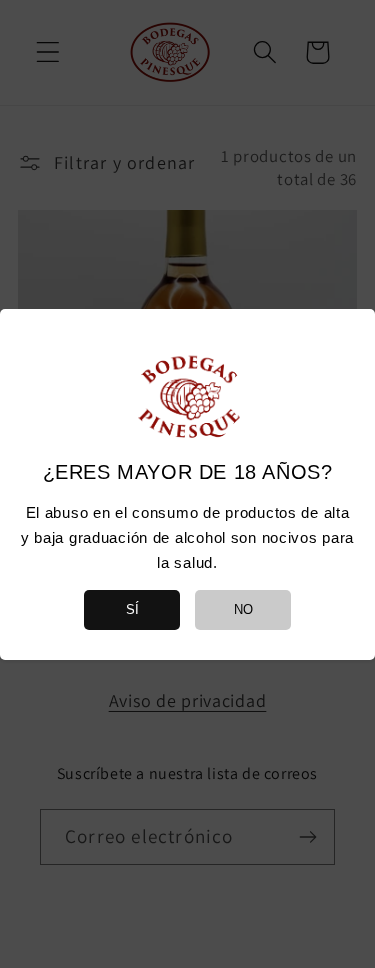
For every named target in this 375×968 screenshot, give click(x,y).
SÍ (132, 609)
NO (243, 609)
